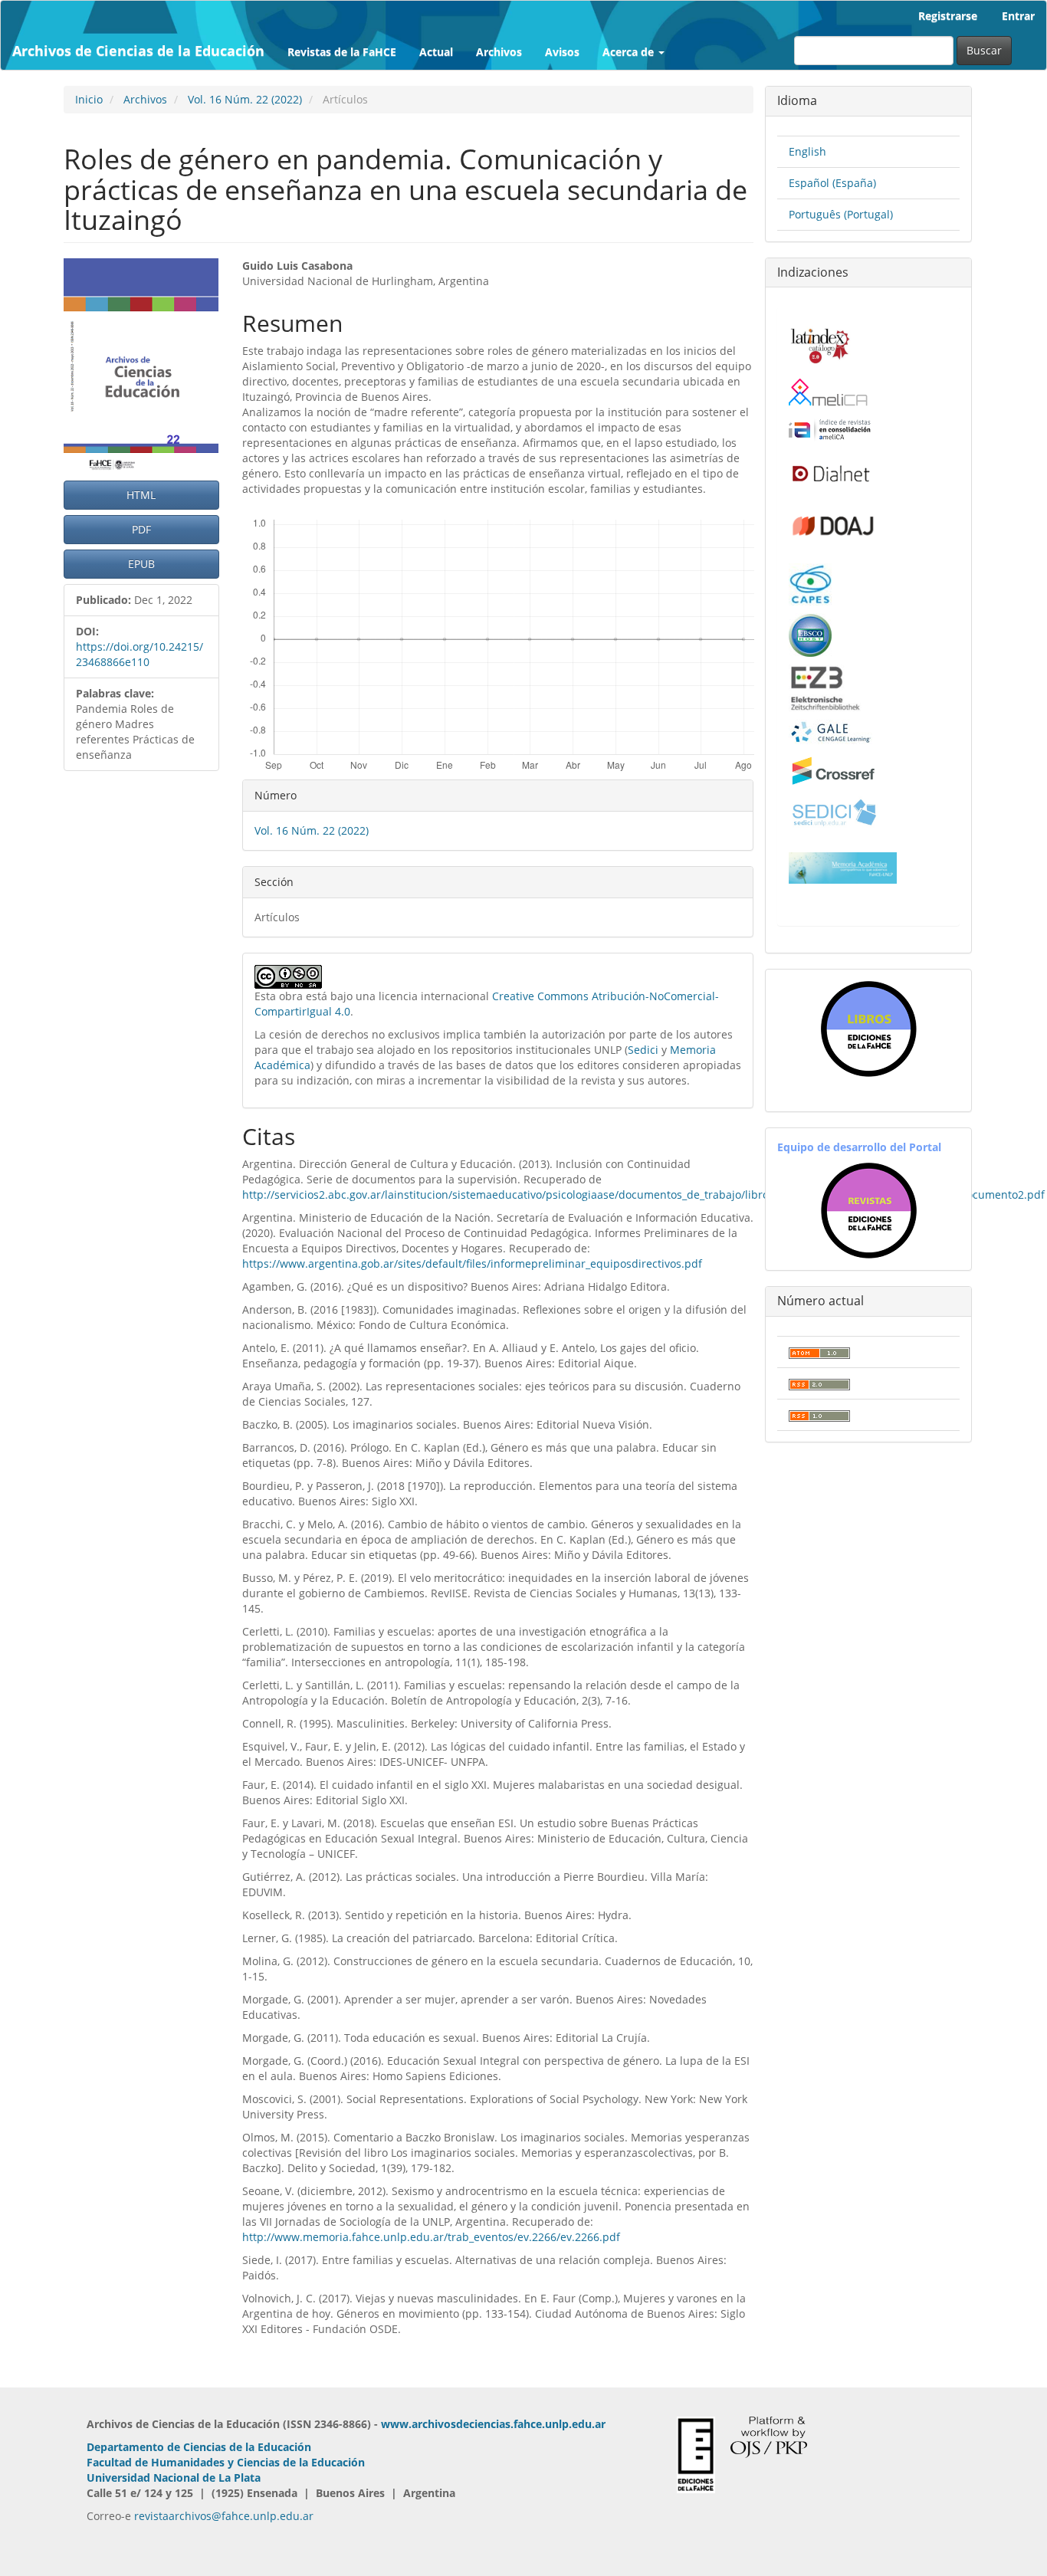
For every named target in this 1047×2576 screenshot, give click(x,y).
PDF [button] (141, 529)
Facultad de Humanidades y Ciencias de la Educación (226, 2462)
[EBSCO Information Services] (810, 633)
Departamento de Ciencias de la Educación (199, 2447)
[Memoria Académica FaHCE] (843, 866)
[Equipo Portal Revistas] (869, 1209)
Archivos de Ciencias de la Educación (138, 51)
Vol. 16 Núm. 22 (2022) (245, 99)
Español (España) (832, 183)
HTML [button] (141, 495)
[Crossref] (833, 770)
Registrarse (948, 16)
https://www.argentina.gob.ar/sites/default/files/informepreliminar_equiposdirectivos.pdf (472, 1263)
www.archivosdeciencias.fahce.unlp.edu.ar (493, 2424)
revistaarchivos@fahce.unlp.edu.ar (224, 2516)
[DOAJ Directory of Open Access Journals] (833, 522)
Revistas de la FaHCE (342, 52)
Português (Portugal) (841, 214)
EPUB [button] (141, 564)
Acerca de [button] (630, 52)
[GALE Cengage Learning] (830, 732)
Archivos (499, 52)
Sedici (643, 1050)
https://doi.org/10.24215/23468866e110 (139, 654)
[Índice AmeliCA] (830, 429)
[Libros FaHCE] (868, 1029)
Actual (436, 52)
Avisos (562, 52)
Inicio (89, 99)
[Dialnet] (830, 473)
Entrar (1018, 16)
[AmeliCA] (829, 394)
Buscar (984, 50)
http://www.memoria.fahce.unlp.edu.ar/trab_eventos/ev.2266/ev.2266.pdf (431, 2237)
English (807, 151)
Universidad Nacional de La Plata (174, 2478)
